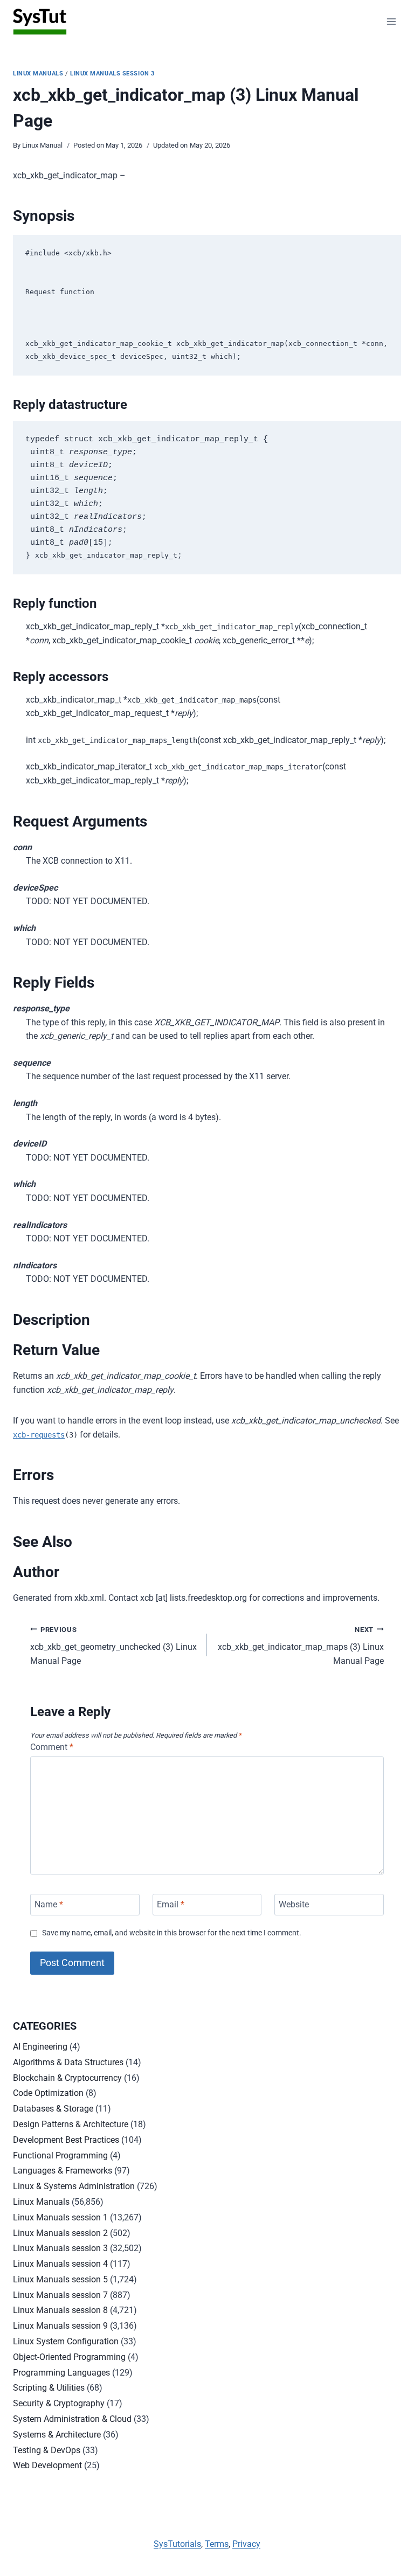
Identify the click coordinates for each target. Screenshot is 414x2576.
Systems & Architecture (57, 2435)
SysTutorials (177, 2544)
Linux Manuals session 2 (60, 2233)
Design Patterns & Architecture (71, 2124)
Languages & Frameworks (63, 2171)
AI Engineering (40, 2047)
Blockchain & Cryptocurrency (67, 2078)
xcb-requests (39, 1435)
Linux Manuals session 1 (60, 2217)
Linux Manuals (38, 74)
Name (49, 1904)
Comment (52, 1747)
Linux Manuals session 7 (60, 2295)
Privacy (246, 2544)
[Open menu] (391, 21)
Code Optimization (48, 2093)
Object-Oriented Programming (69, 2357)
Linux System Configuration (66, 2341)
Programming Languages (61, 2373)
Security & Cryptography (59, 2403)
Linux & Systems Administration (74, 2186)
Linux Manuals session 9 (60, 2326)
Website (294, 1904)
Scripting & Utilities (49, 2388)
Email (171, 1904)
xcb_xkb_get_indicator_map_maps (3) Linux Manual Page (301, 1646)
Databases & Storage (53, 2109)
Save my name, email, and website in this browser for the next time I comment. (172, 1933)
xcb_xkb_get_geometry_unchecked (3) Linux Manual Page (113, 1646)
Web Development (47, 2465)
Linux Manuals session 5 (60, 2279)
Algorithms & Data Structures (68, 2062)
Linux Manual (42, 145)
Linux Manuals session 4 (60, 2264)
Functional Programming (60, 2155)
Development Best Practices (66, 2140)
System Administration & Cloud (72, 2419)
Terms (217, 2544)
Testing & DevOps (47, 2450)
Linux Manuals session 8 (60, 2310)
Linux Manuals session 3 (112, 74)
